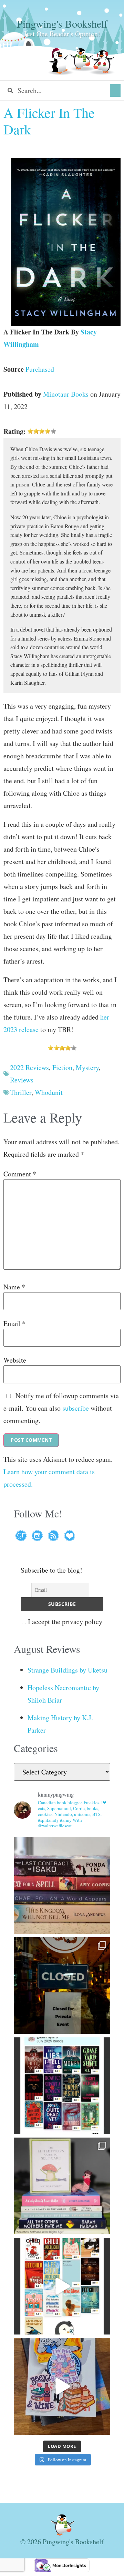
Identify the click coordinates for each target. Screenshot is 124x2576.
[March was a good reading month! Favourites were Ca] (62, 2286)
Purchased (40, 369)
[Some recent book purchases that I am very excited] (62, 1885)
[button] (115, 91)
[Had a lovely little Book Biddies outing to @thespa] (62, 2386)
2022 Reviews (29, 1067)
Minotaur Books (66, 394)
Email (14, 1324)
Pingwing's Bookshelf (62, 23)
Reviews (22, 1080)
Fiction (62, 1067)
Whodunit (49, 1092)
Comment (20, 1174)
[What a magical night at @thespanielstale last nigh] (62, 1986)
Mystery (87, 1067)
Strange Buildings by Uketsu (68, 1670)
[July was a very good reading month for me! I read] (62, 2086)
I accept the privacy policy (64, 1622)
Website (15, 1360)
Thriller (21, 1092)
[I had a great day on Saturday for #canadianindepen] (62, 2186)
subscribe (76, 1408)
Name (14, 1287)
